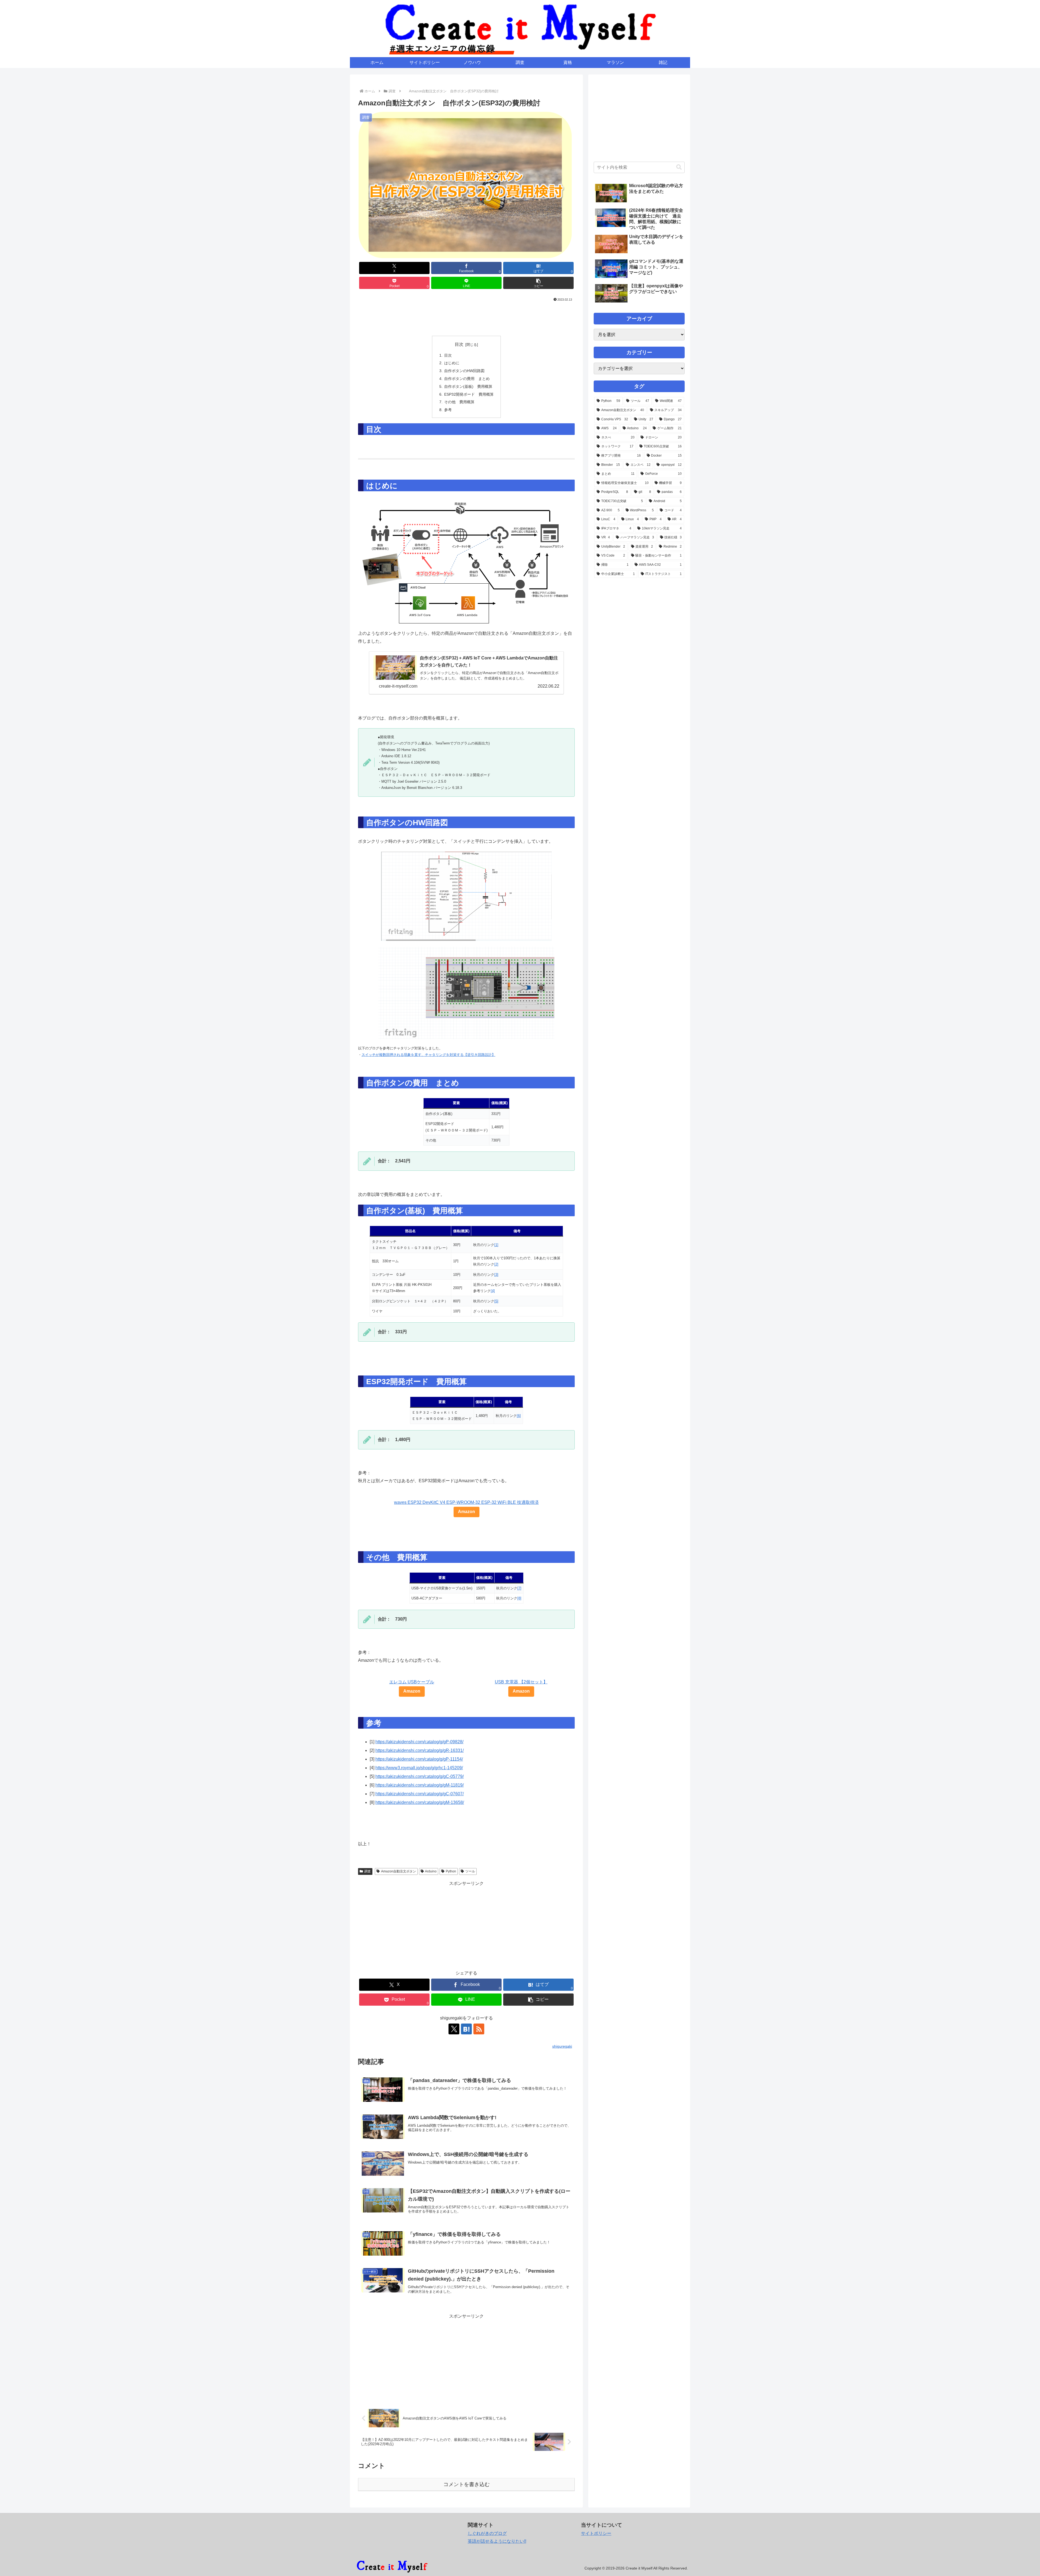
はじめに (452, 363)
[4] (493, 1291)
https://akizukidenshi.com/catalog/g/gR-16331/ (420, 1750)
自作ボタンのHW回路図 (464, 371)
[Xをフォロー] (454, 2029)
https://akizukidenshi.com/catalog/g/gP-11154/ (419, 1759)
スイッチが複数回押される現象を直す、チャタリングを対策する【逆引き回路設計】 (428, 1055)
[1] (496, 1245)
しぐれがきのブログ (487, 2533)
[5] (496, 1301)
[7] (519, 1588)
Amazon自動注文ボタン (399, 1871)
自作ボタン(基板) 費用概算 (468, 386)
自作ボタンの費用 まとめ (467, 379)
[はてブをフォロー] (466, 2029)
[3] (496, 1275)
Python (451, 1871)
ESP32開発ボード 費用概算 (469, 394)
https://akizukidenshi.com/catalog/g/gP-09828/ (419, 1742)
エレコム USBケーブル (412, 1682)
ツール (470, 1871)
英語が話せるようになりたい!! (497, 2541)
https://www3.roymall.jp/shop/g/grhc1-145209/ (419, 1768)
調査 (368, 1871)
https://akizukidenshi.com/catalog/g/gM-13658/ (420, 1802)
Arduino (431, 1871)
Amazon (467, 1512)
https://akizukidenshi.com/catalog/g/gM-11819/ (420, 1785)
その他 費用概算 (459, 402)
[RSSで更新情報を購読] (479, 2029)
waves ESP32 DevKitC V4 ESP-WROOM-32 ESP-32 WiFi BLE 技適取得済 (466, 1502)
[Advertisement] (466, 318)
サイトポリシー (596, 2533)
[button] (538, 283)
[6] (519, 1416)
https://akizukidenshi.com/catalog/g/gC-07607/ (420, 1794)
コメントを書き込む (467, 2484)
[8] (519, 1598)
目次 (459, 344)
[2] (496, 1264)
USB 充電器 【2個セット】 (521, 1682)
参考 (448, 410)
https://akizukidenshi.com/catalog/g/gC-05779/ (420, 1776)
